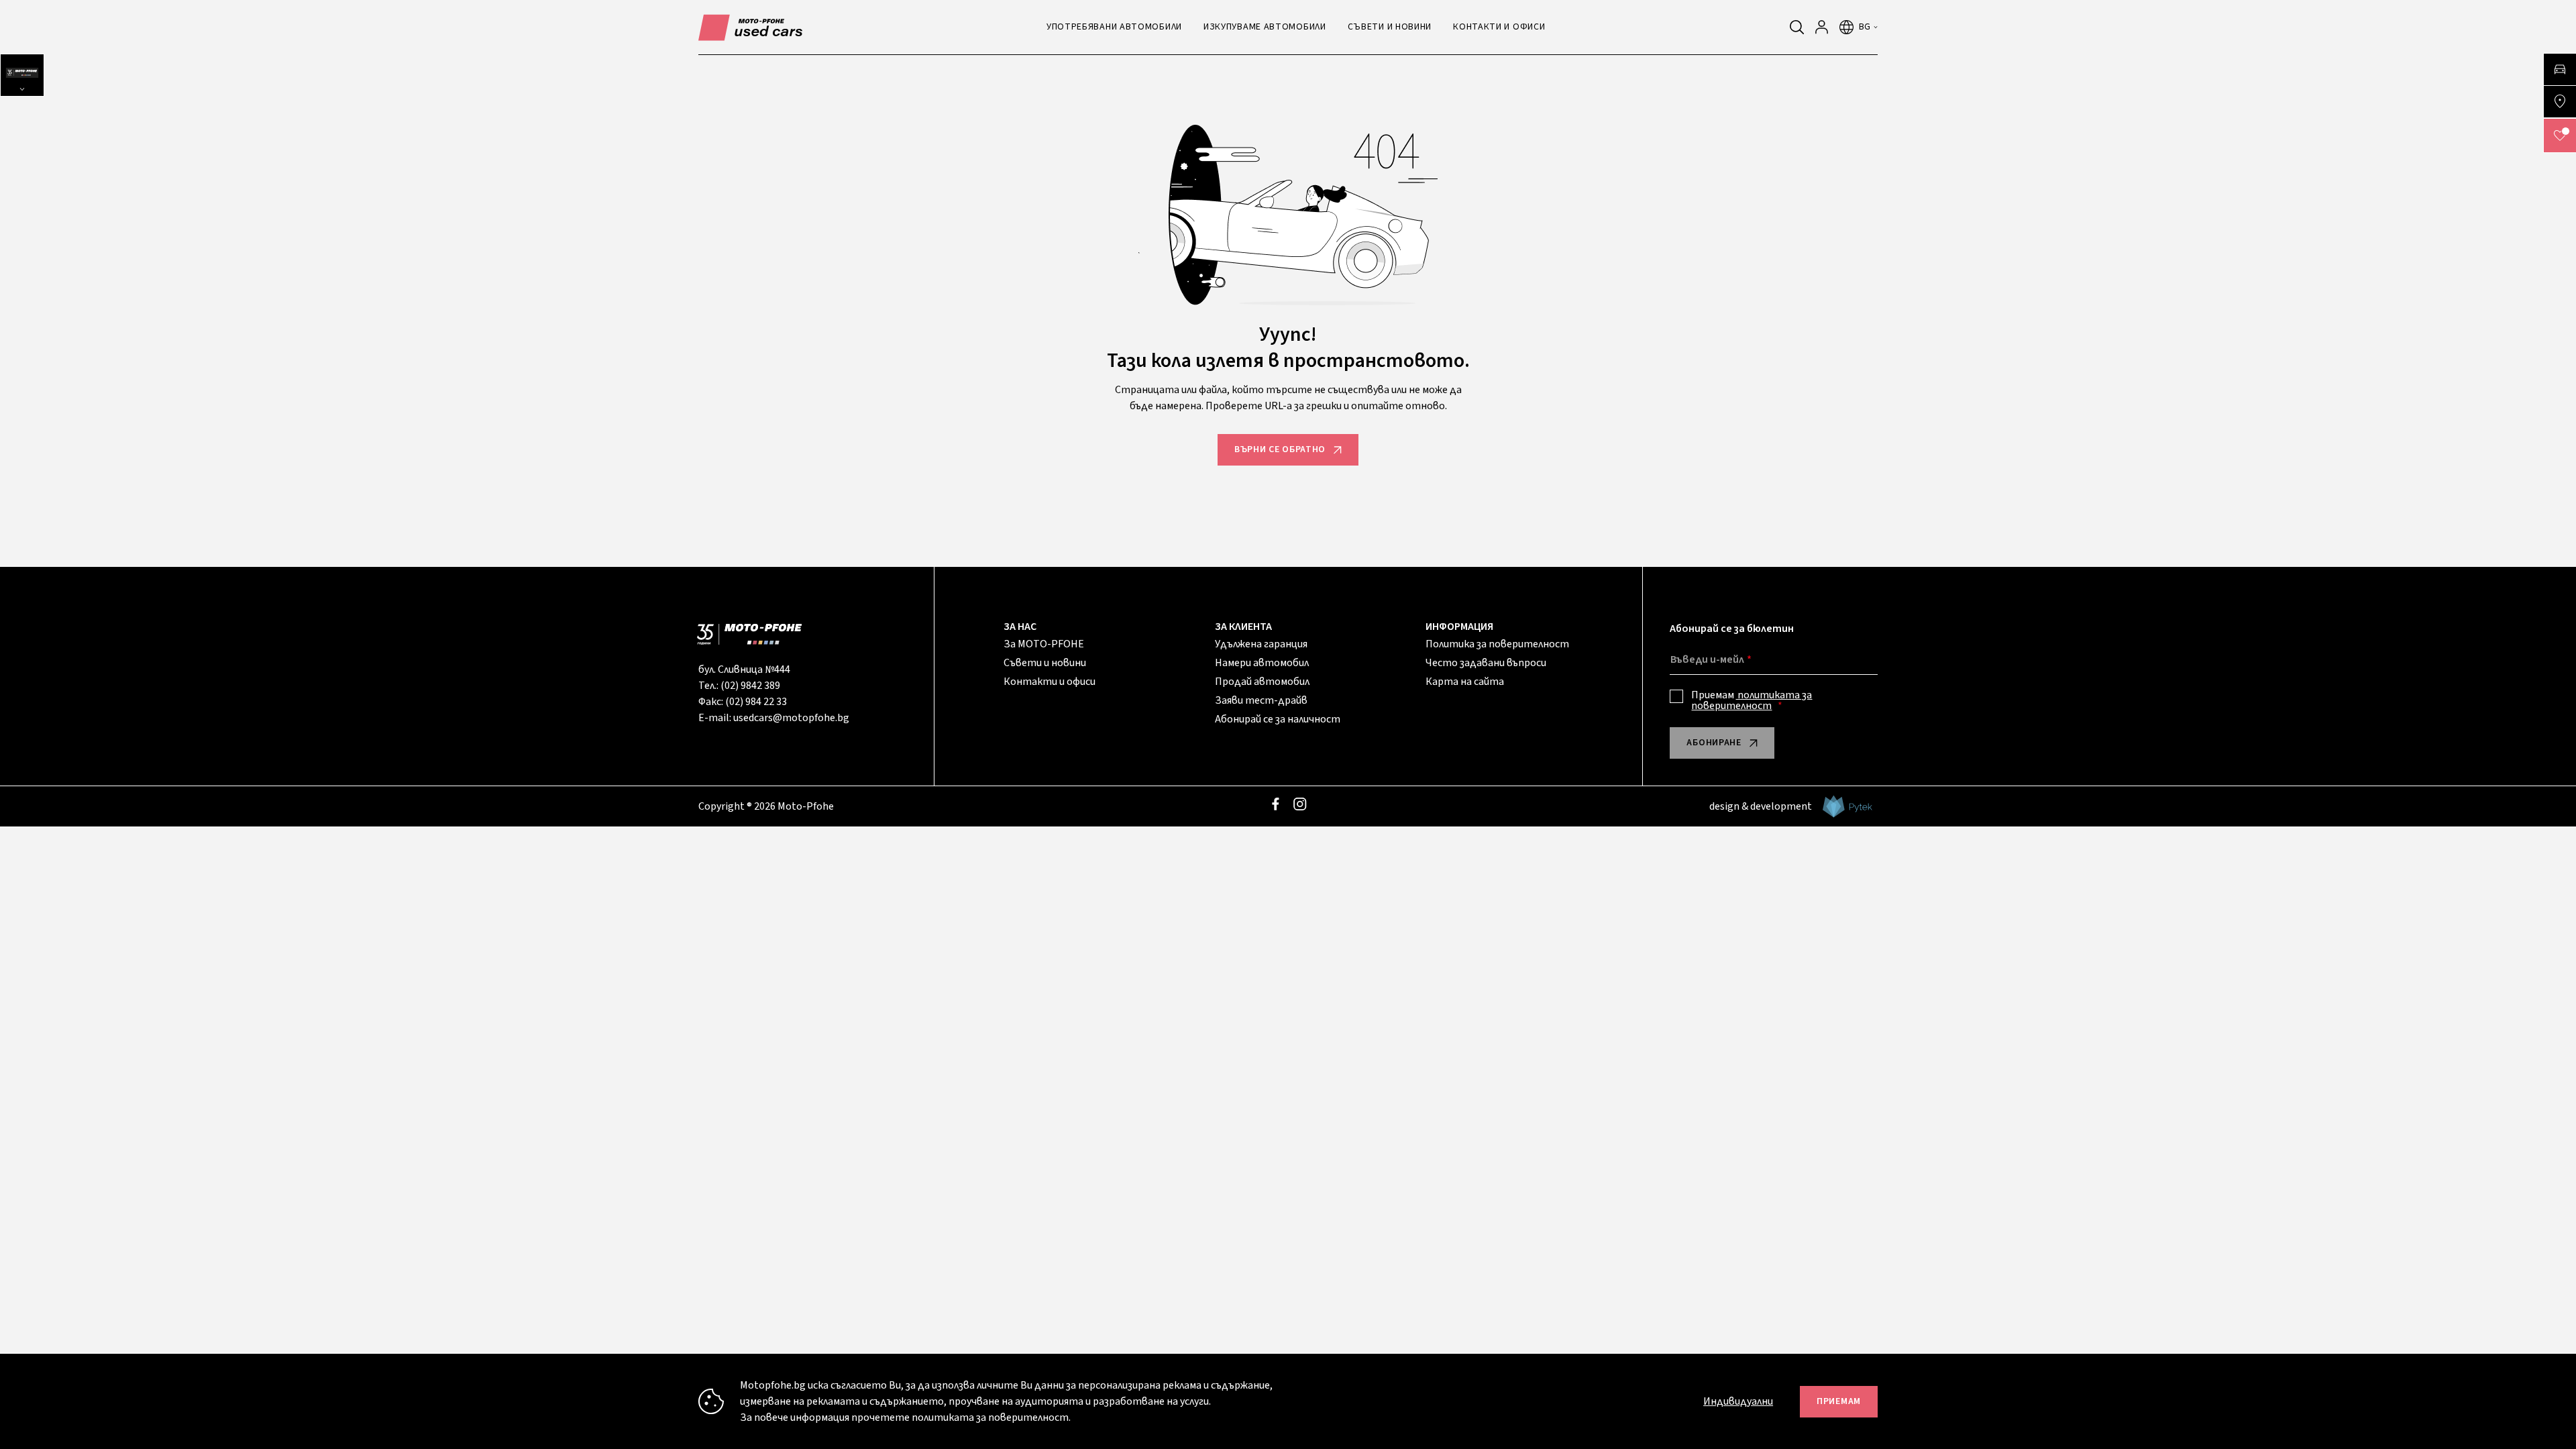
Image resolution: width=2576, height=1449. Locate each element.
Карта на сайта (1465, 682)
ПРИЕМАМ (1839, 1401)
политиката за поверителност (1752, 700)
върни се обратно (1280, 449)
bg (1865, 27)
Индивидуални (1738, 1401)
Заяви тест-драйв (1261, 700)
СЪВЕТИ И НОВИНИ (1390, 27)
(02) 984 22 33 (756, 702)
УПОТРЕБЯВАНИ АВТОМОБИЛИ (1114, 27)
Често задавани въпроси (1486, 663)
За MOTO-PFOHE (1044, 644)
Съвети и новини (1045, 663)
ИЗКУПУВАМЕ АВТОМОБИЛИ (1265, 27)
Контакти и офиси (1050, 682)
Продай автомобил (1262, 682)
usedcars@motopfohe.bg (791, 718)
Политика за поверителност (1497, 644)
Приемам (1752, 700)
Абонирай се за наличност (1278, 719)
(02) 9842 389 (750, 686)
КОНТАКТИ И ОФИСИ (1499, 27)
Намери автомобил (1262, 663)
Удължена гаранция (1261, 644)
